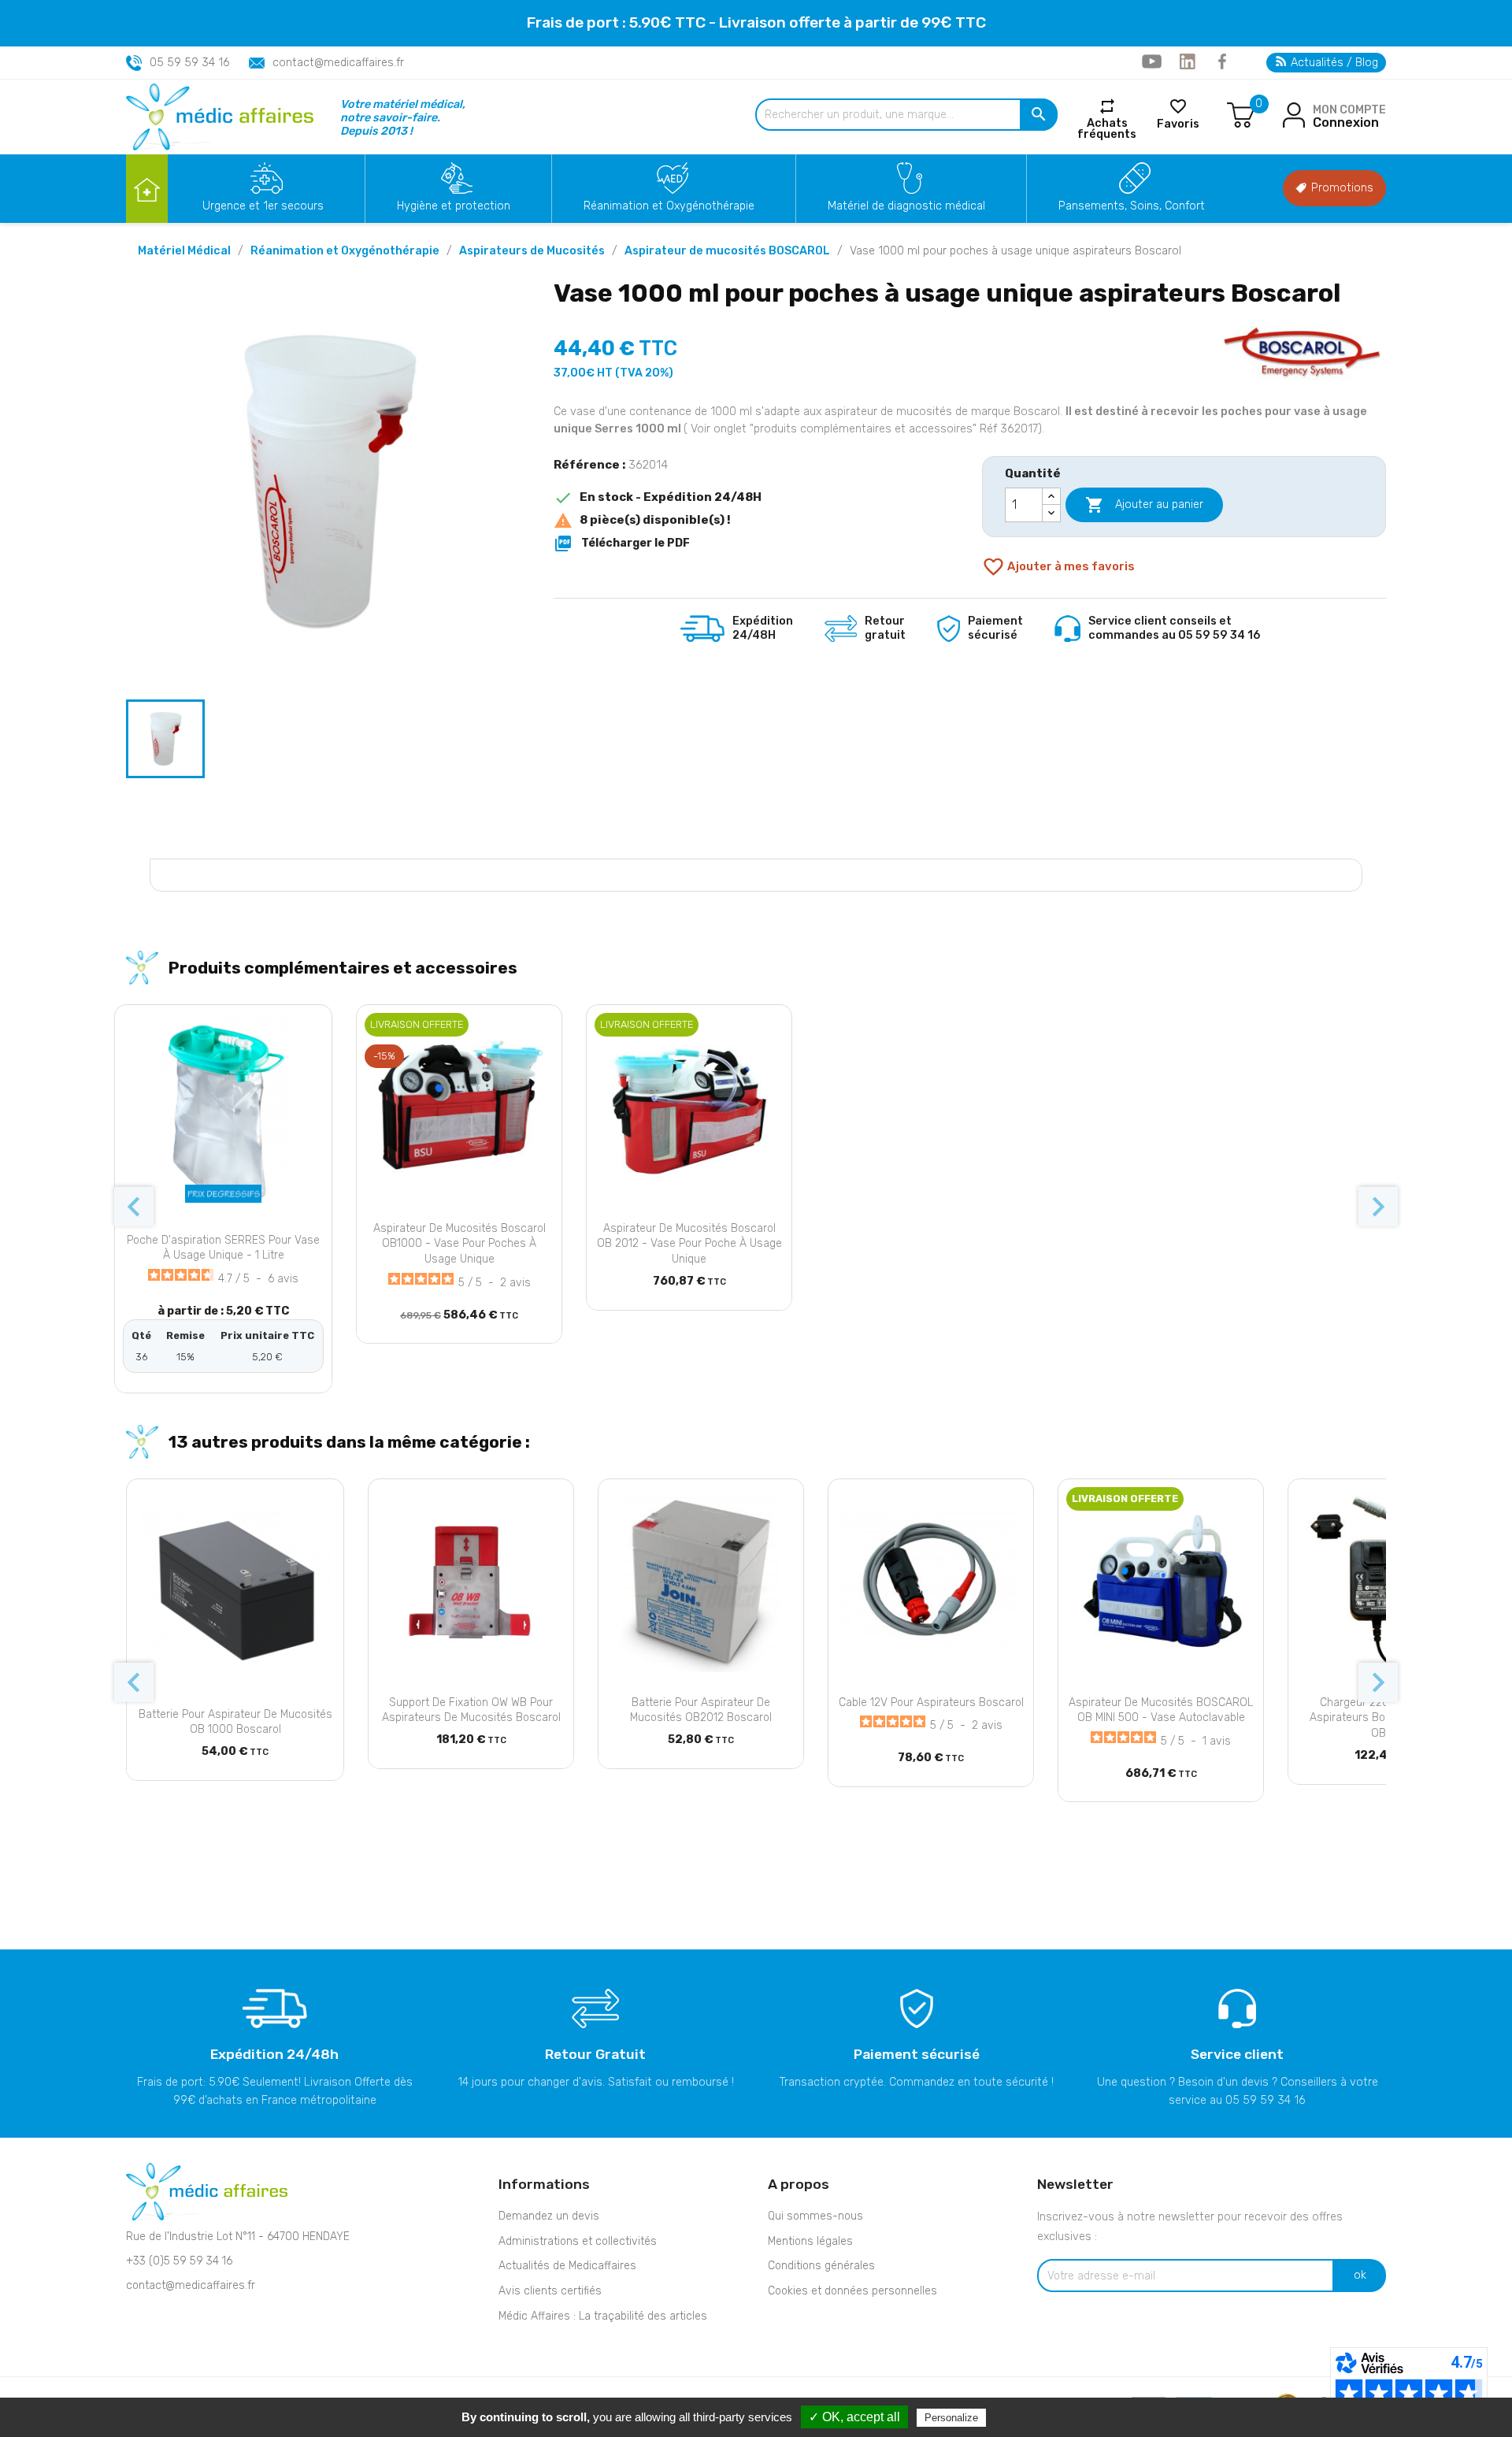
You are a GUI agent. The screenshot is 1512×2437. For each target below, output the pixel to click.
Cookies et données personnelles (852, 2291)
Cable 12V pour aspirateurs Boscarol (931, 1703)
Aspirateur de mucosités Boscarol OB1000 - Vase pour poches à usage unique (460, 1244)
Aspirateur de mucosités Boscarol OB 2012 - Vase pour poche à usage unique (689, 1244)
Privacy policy (1028, 2417)
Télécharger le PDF (622, 543)
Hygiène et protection (454, 206)
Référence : (589, 465)
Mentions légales (810, 2241)
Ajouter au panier (1144, 505)
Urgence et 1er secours (263, 206)
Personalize (951, 2418)
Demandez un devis (549, 2216)
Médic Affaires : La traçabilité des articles (603, 2316)
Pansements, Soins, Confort (1132, 206)
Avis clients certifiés (550, 2291)
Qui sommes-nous (815, 2216)
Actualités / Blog (1333, 63)
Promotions (1341, 188)
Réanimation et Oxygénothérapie (669, 206)
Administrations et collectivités (578, 2241)
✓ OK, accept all (854, 2417)
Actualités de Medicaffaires (567, 2266)
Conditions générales (821, 2266)
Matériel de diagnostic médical (906, 206)
